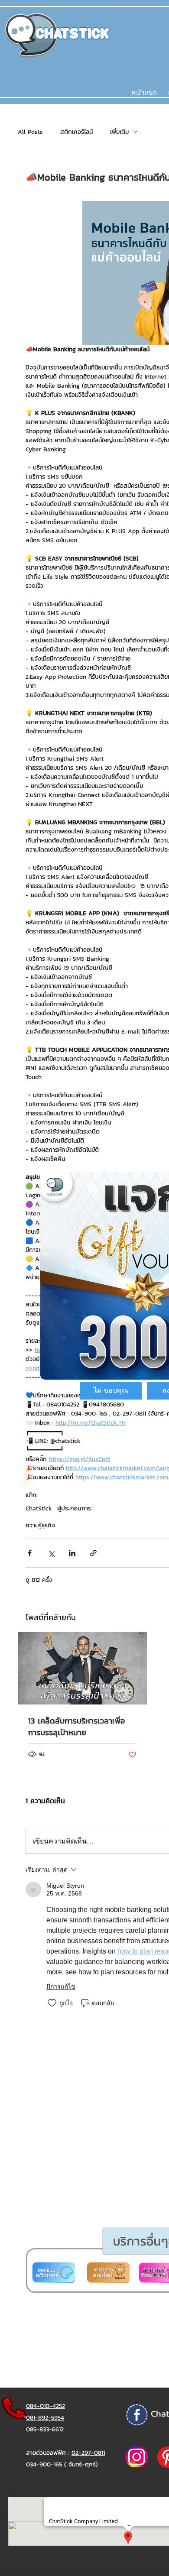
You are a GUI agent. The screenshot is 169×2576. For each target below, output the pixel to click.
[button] (111, 1391)
